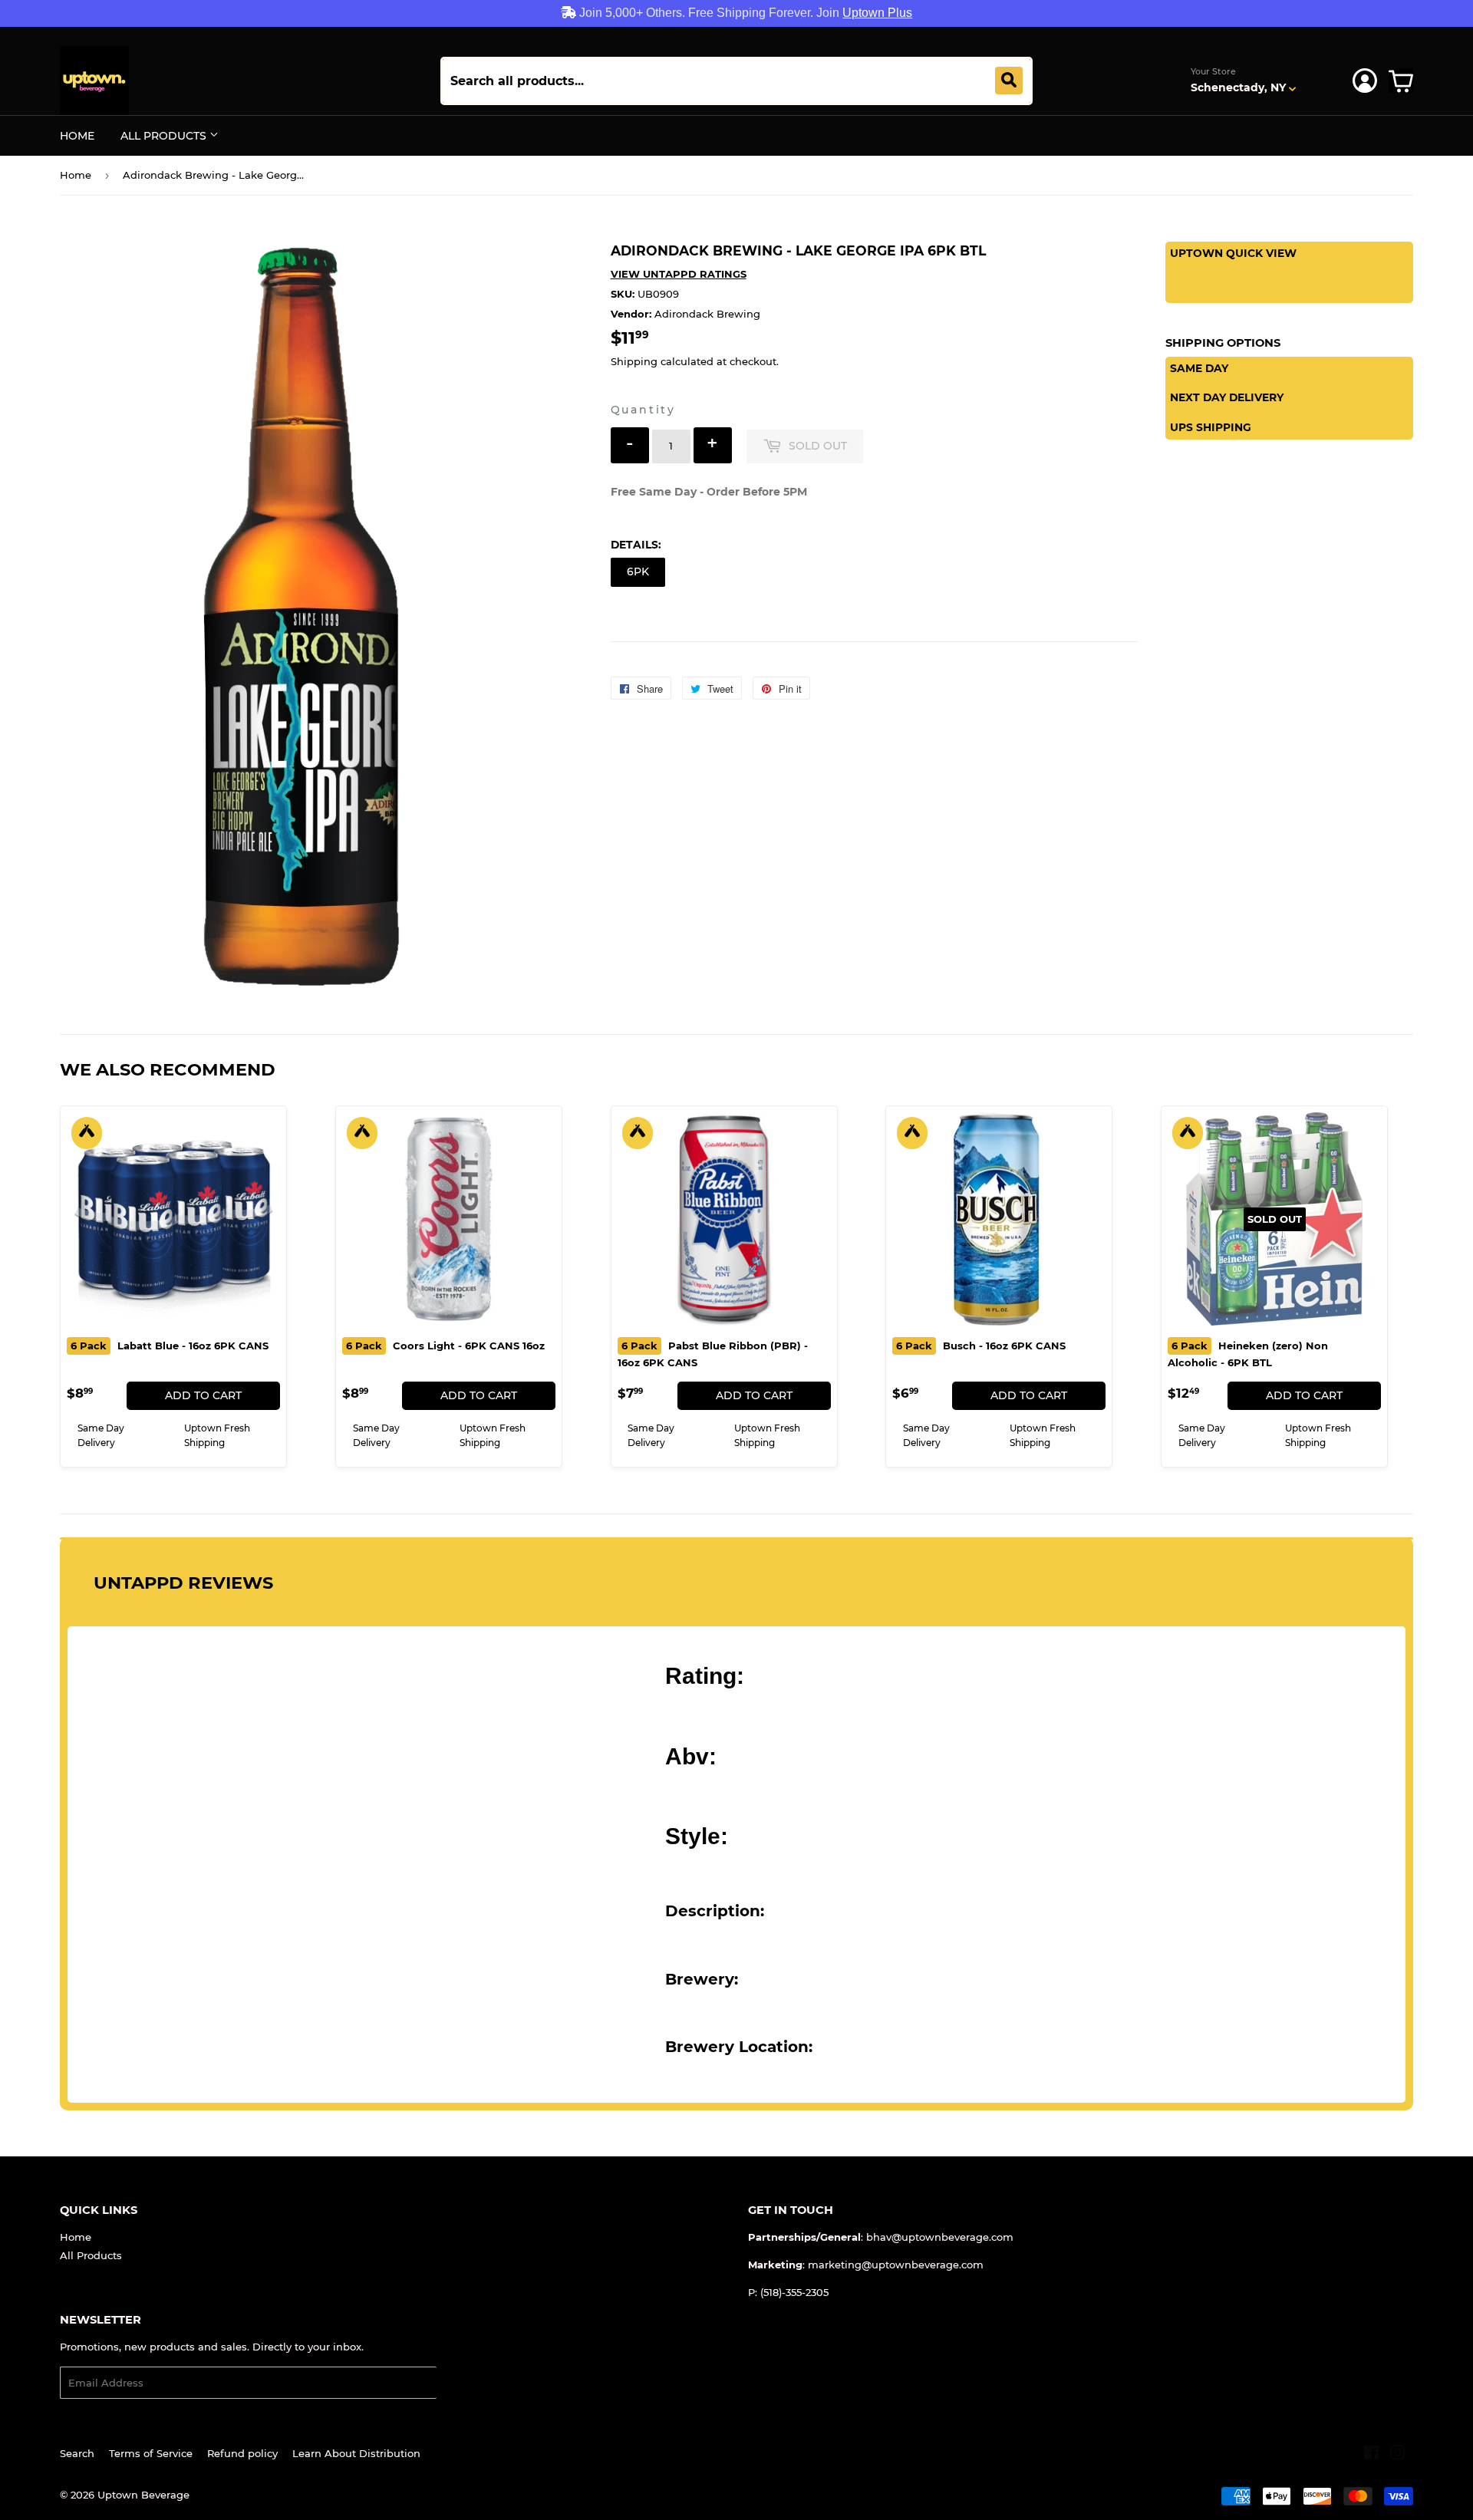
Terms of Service (151, 2453)
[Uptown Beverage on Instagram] (1398, 2455)
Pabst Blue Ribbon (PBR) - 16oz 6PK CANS (713, 1354)
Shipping (634, 361)
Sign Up (466, 2383)
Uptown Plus (877, 13)
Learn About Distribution (356, 2453)
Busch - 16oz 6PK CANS (981, 1346)
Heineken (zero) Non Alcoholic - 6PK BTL (1248, 1354)
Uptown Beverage (143, 2495)
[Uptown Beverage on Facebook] (1371, 2455)
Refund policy (242, 2453)
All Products (165, 136)
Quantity (643, 410)
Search (77, 2453)
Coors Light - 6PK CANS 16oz (445, 1346)
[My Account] (1365, 81)
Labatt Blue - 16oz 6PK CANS (170, 1346)
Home (77, 136)
